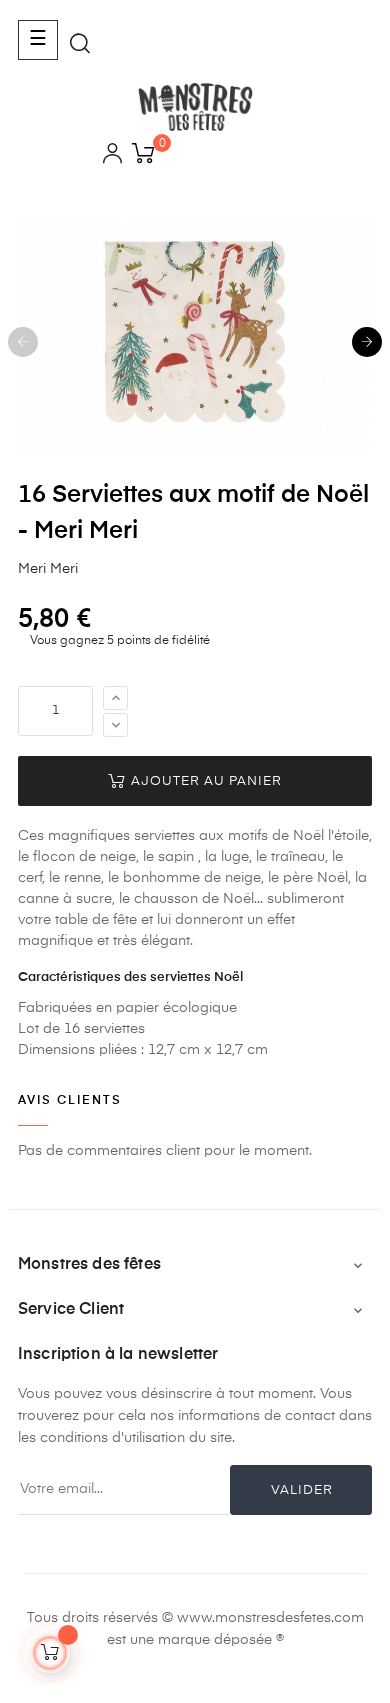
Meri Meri (48, 569)
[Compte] (112, 156)
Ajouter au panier (204, 781)
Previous (23, 342)
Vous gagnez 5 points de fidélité (118, 641)
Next (367, 342)
